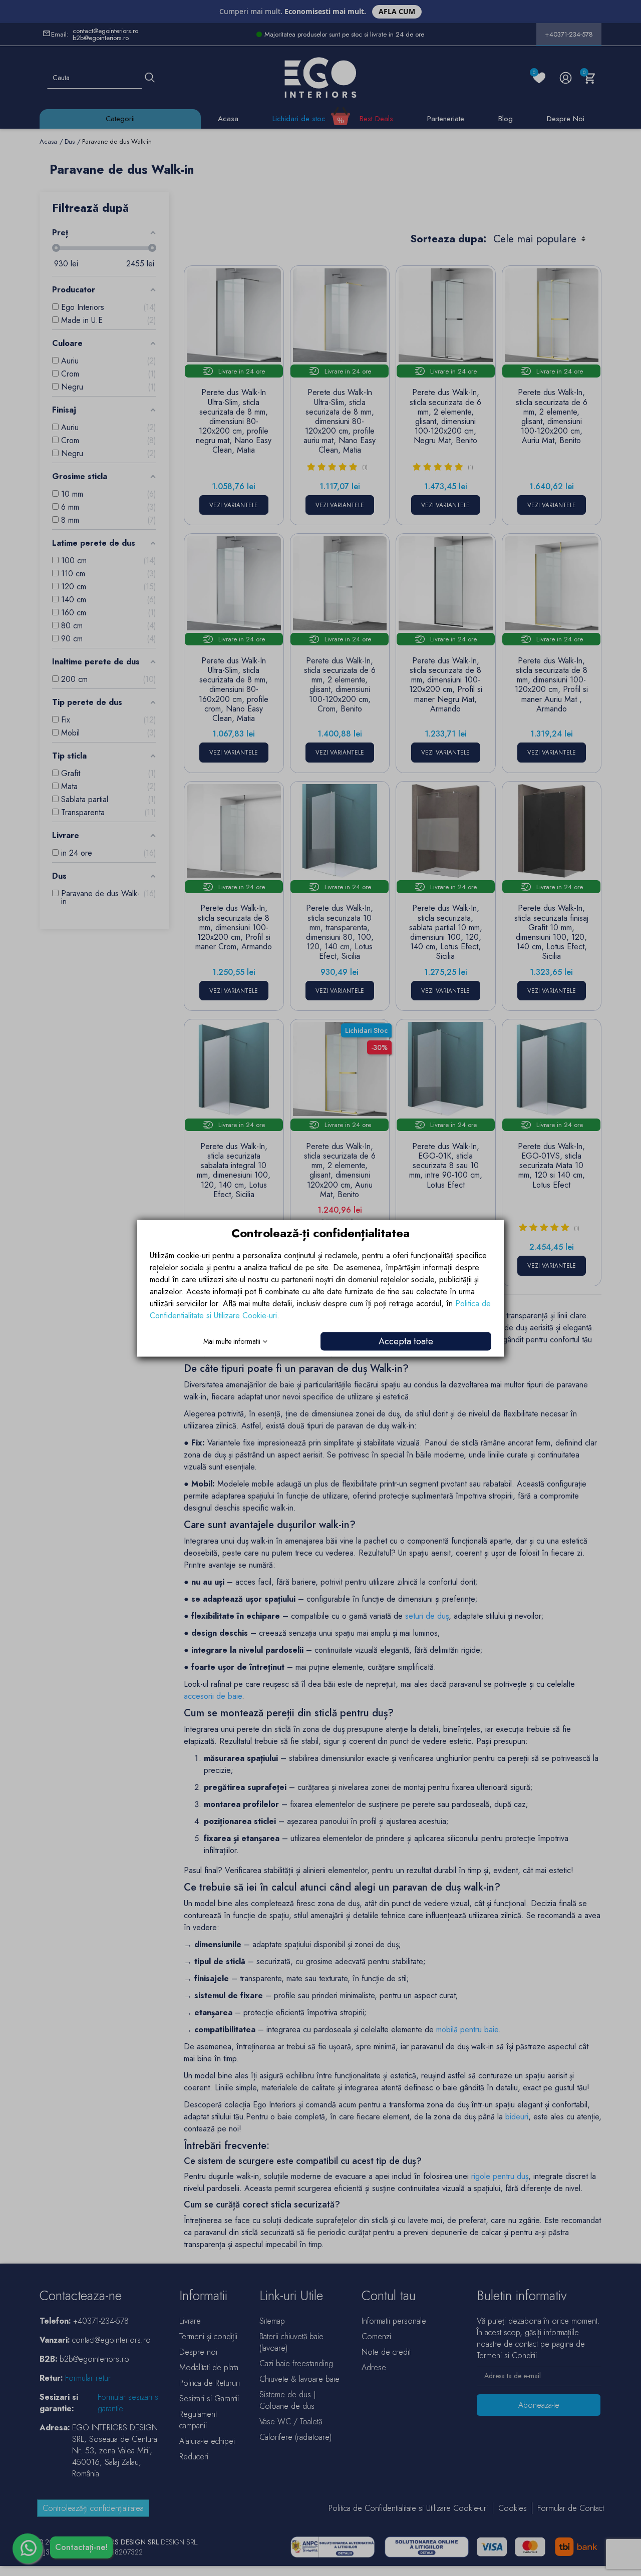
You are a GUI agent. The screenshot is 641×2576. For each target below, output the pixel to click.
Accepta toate (406, 1341)
